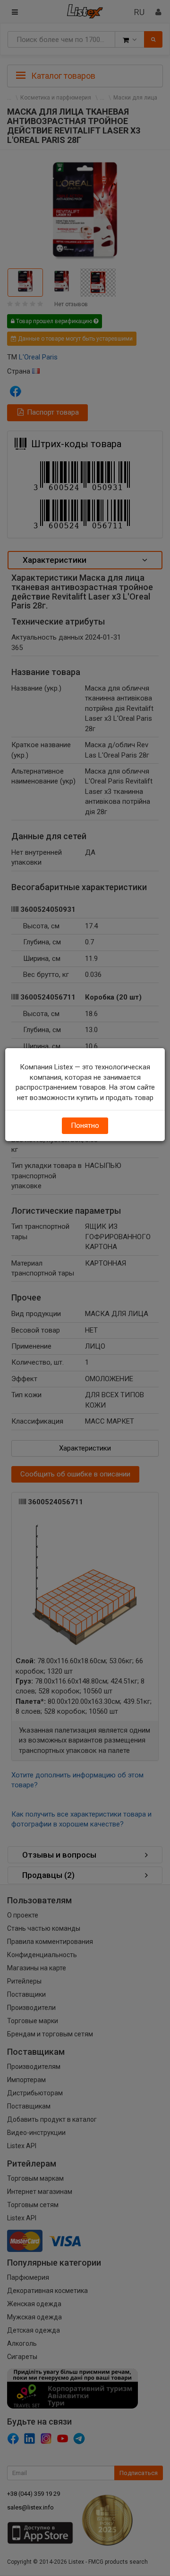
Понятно (85, 1125)
